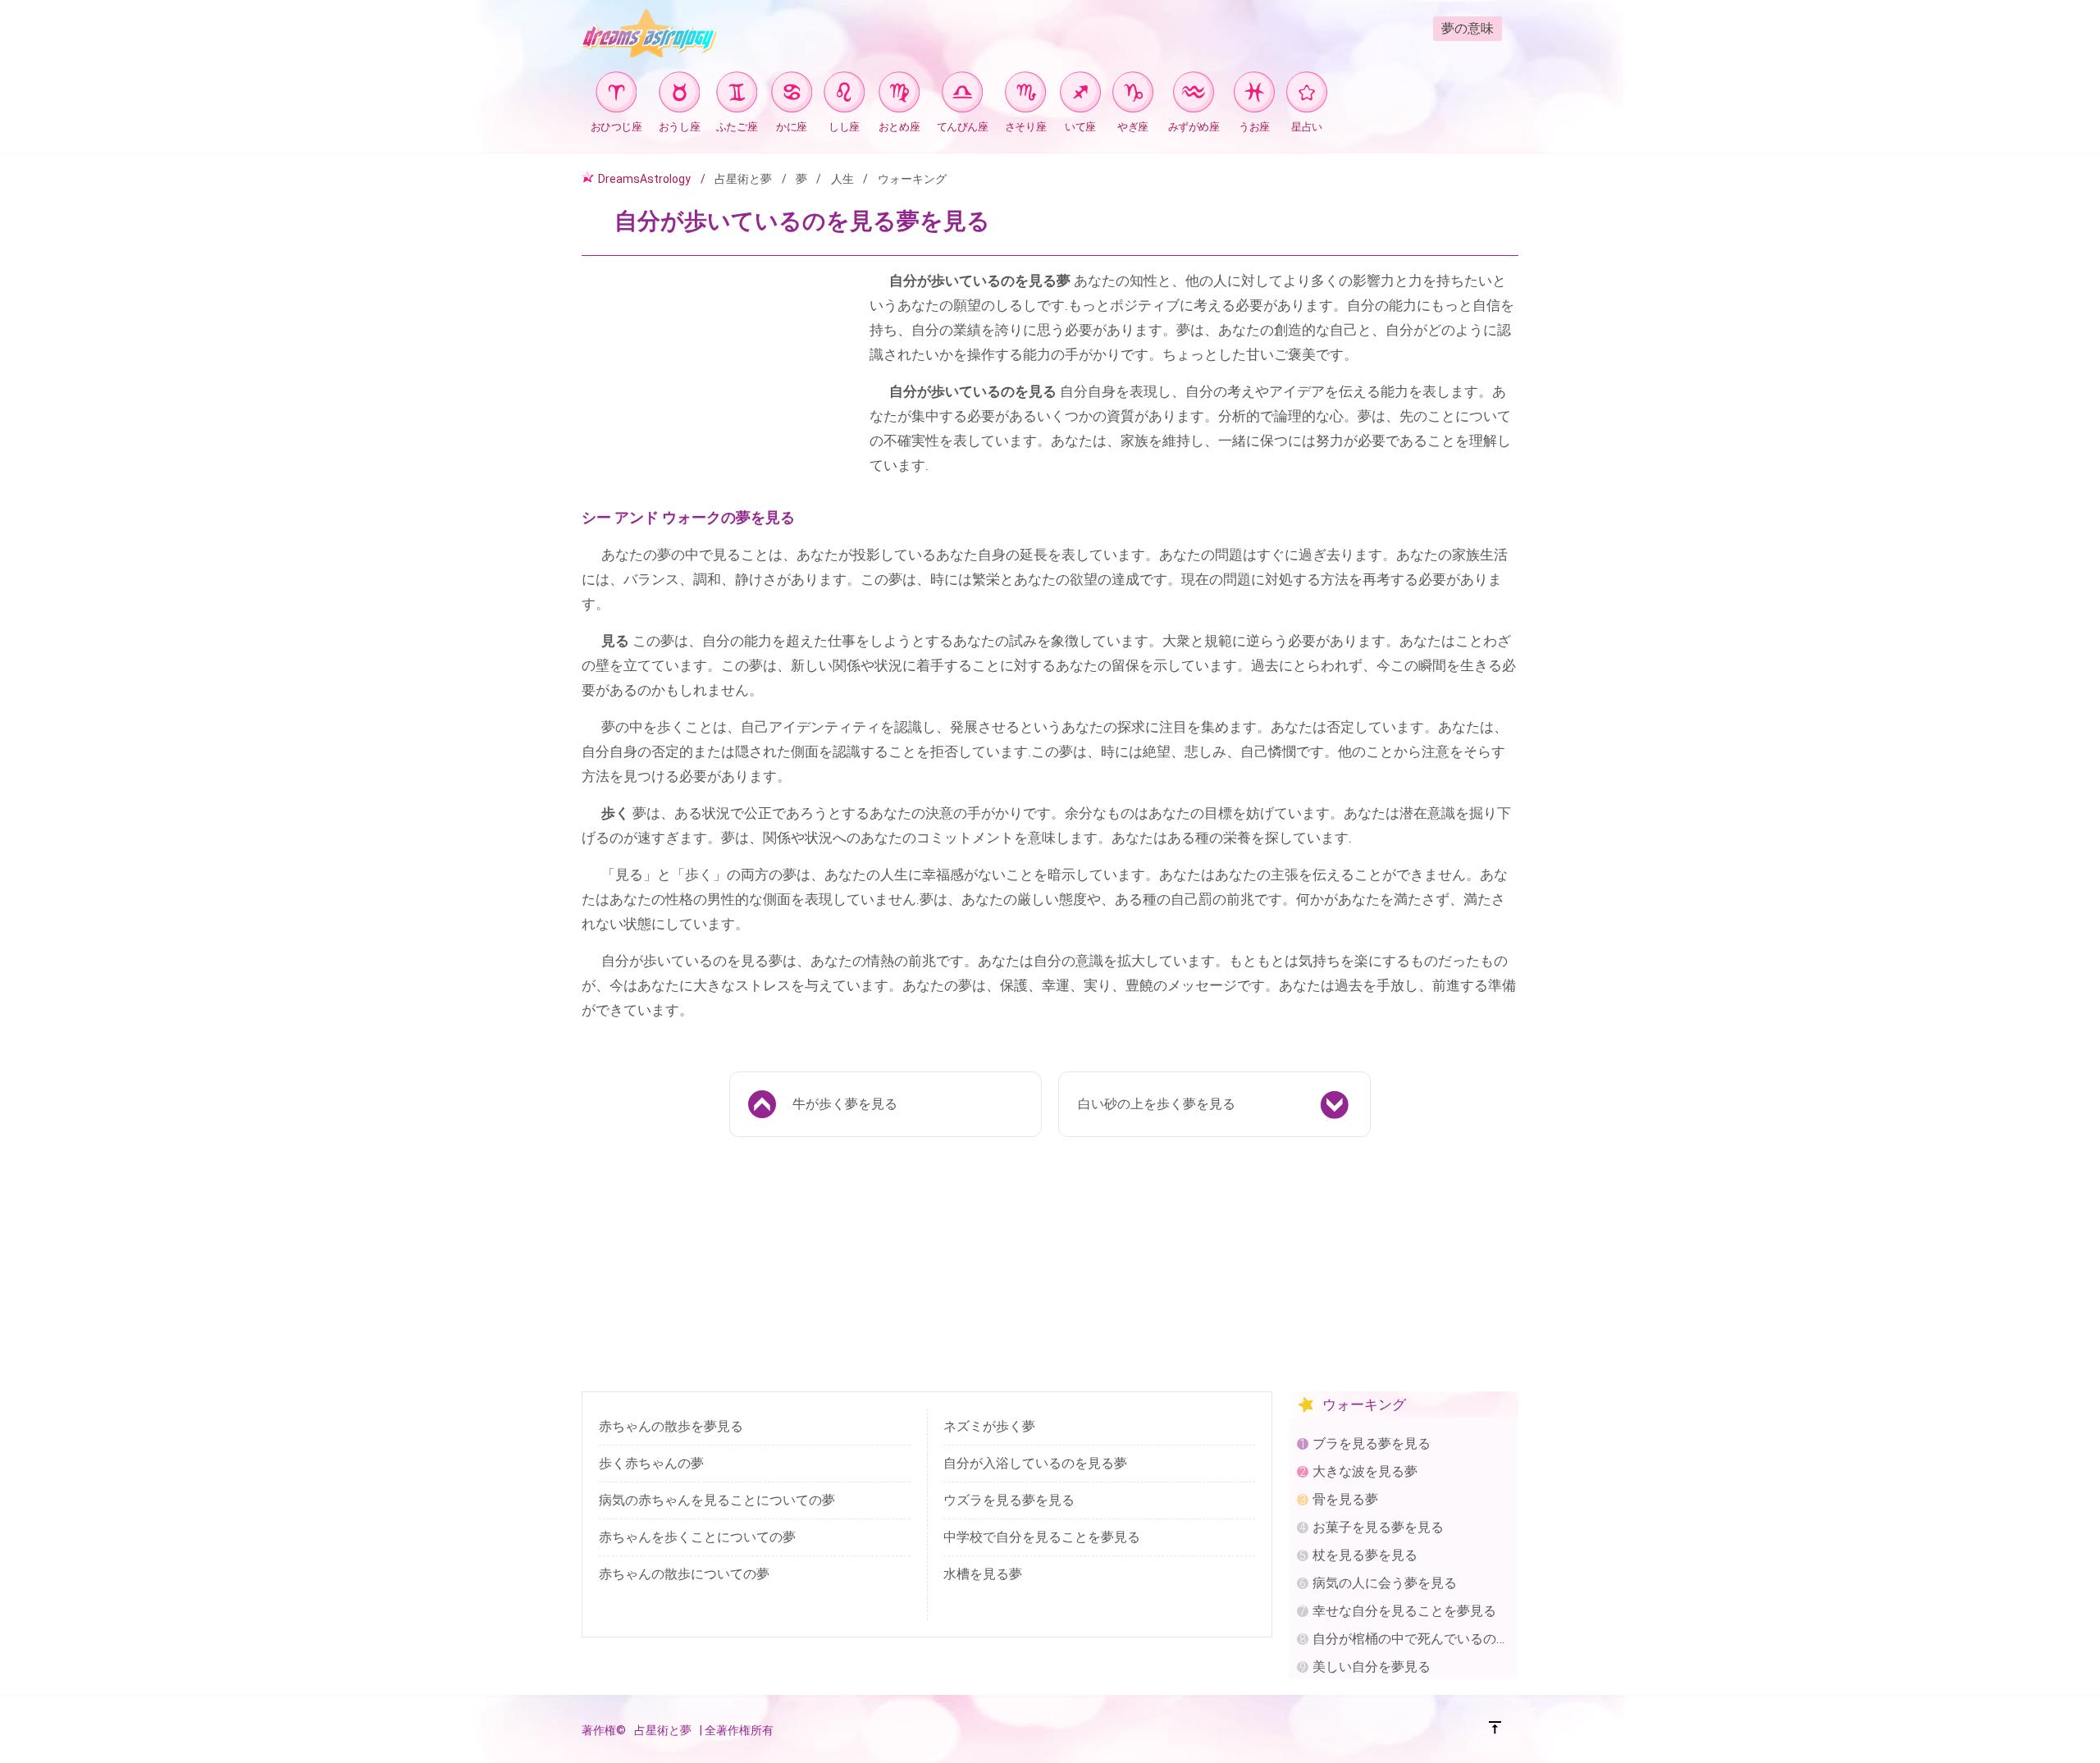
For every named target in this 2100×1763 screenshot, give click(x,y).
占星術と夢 (743, 179)
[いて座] (1080, 95)
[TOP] (1495, 1730)
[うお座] (1254, 95)
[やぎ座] (1133, 95)
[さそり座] (1025, 95)
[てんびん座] (962, 95)
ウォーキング (912, 179)
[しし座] (844, 95)
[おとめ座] (899, 95)
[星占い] (1307, 95)
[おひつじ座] (616, 95)
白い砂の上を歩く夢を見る (1157, 1104)
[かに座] (792, 95)
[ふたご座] (737, 95)
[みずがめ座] (1194, 95)
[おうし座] (679, 95)
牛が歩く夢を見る (845, 1104)
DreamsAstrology (644, 179)
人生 (842, 179)
